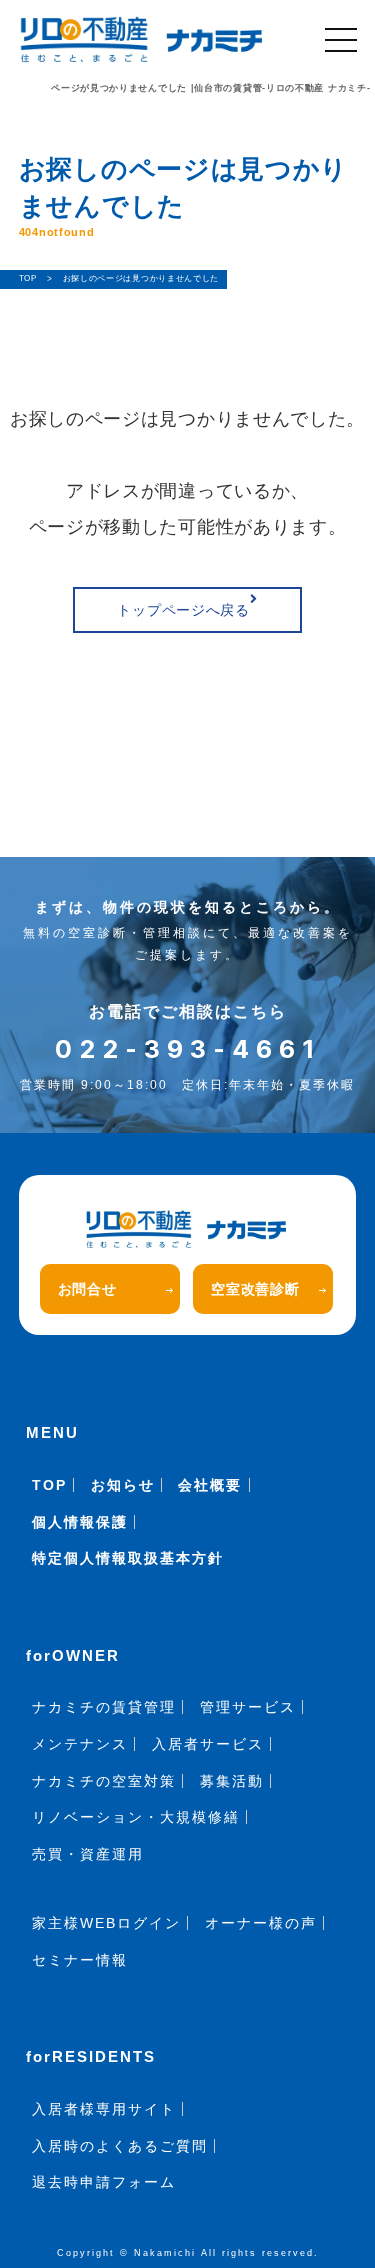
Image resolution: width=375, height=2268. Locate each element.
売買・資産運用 (88, 1854)
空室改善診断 (255, 1289)
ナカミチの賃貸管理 (104, 1707)
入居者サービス (208, 1744)
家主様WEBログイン (106, 1923)
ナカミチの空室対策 (104, 1781)
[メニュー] (341, 40)
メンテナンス (80, 1744)
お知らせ (123, 1485)
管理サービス (248, 1707)
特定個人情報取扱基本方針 (128, 1558)
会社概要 (210, 1485)
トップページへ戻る (183, 610)
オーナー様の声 (261, 1923)
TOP (49, 1485)
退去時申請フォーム (104, 2182)
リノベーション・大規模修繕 (136, 1817)
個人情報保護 (80, 1522)
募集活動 (232, 1781)
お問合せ (87, 1289)
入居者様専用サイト (104, 2109)
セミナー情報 (80, 1960)
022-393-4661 (187, 1049)
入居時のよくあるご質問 (120, 2146)
